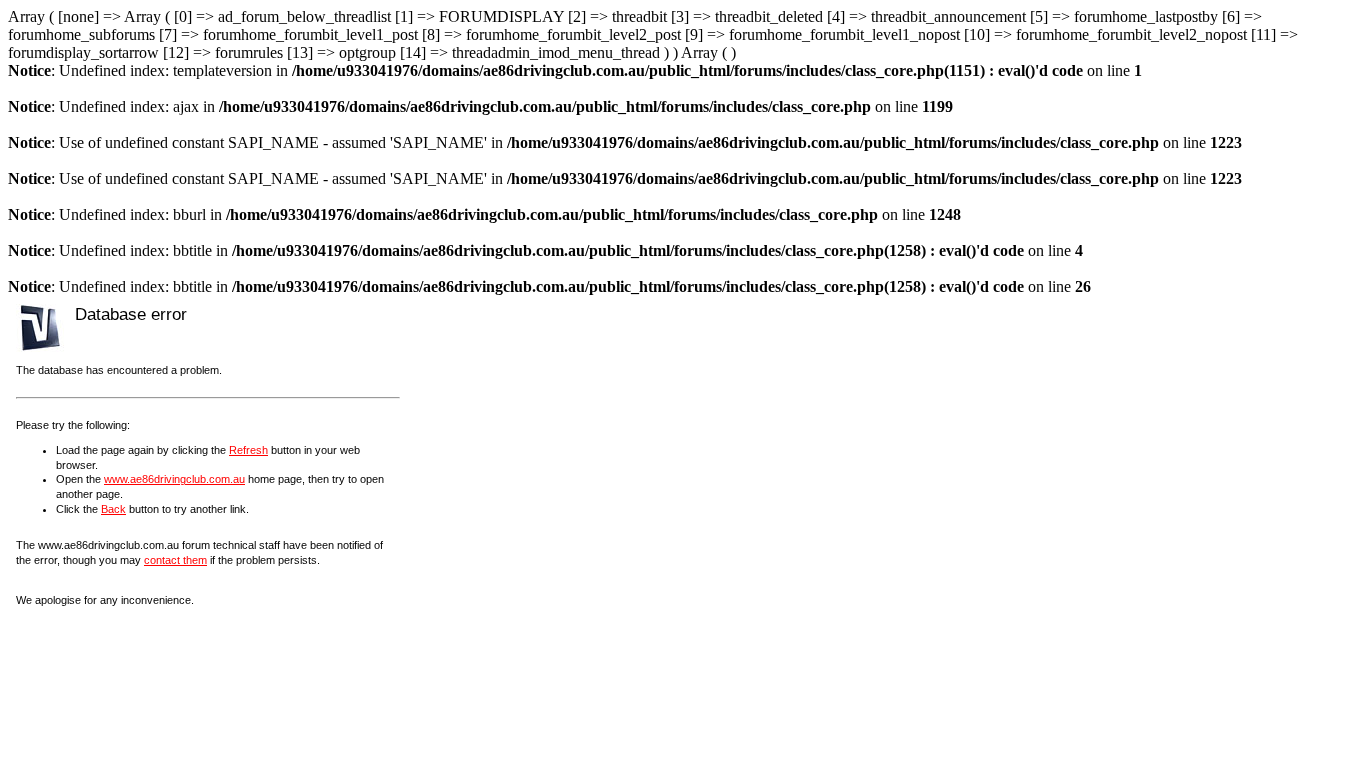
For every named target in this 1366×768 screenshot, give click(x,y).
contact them (175, 560)
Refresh (248, 450)
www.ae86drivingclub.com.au (174, 479)
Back (113, 509)
